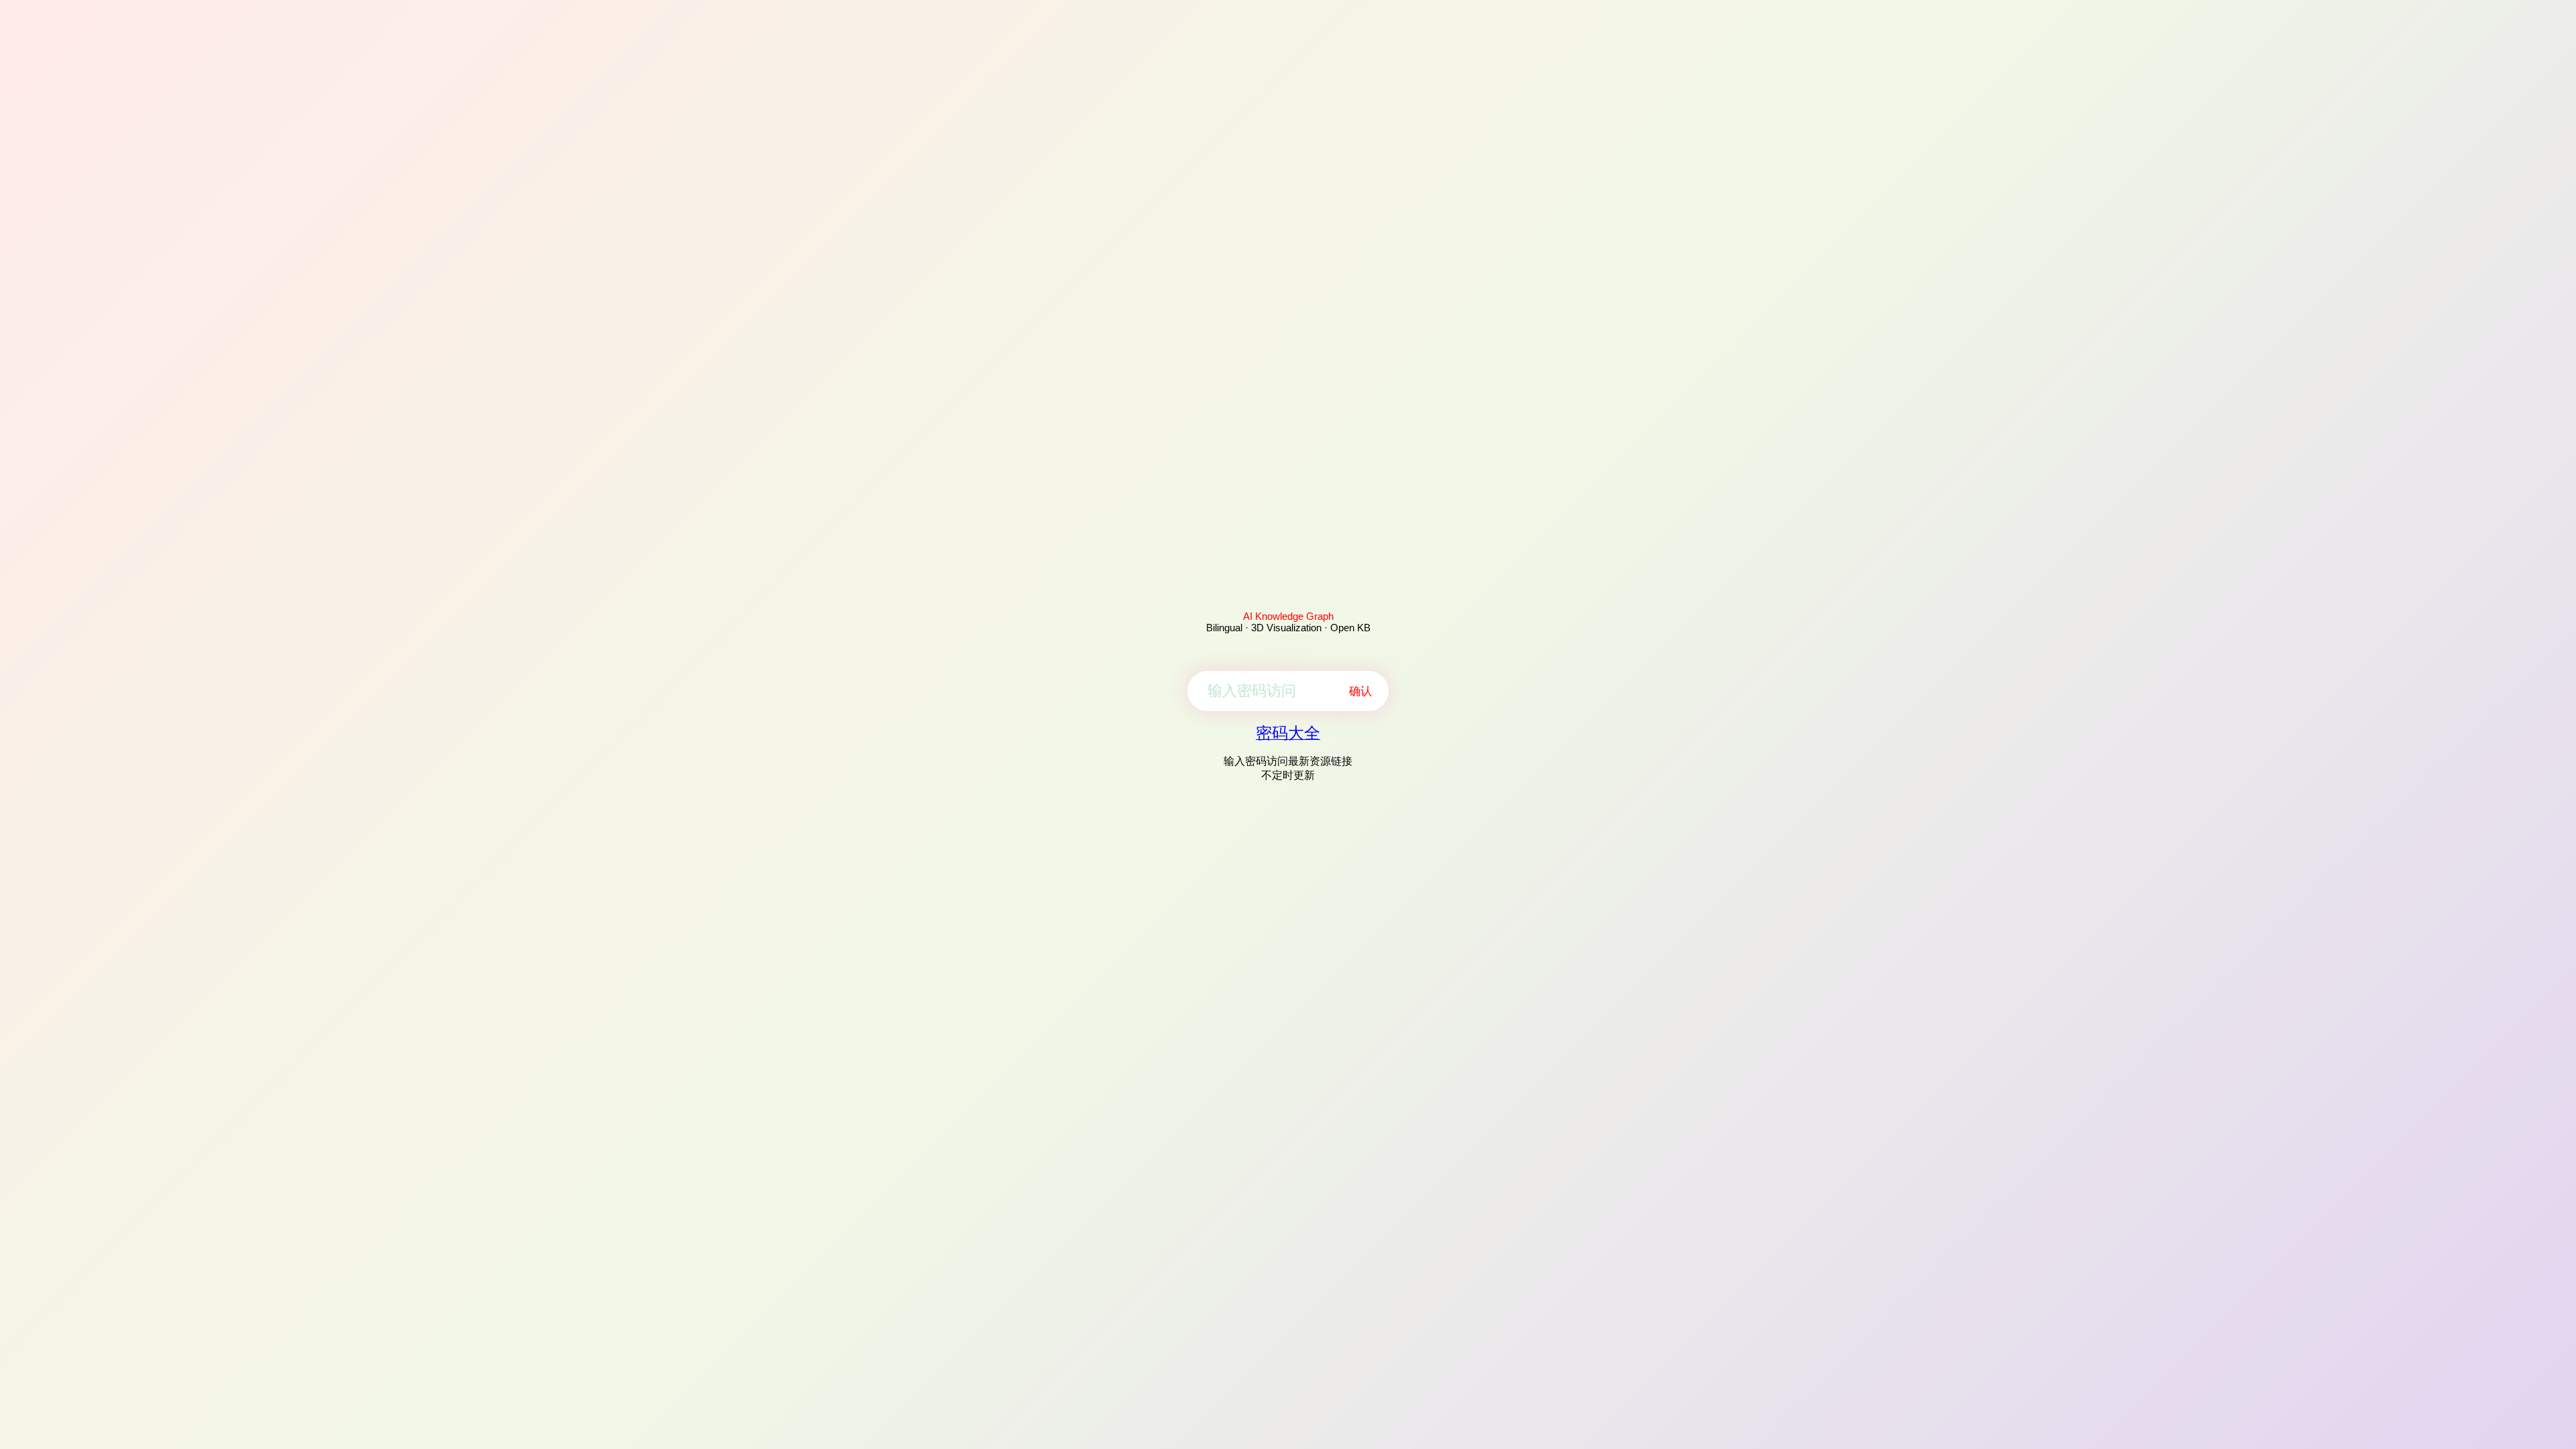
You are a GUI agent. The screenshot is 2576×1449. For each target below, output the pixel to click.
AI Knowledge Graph (1288, 616)
